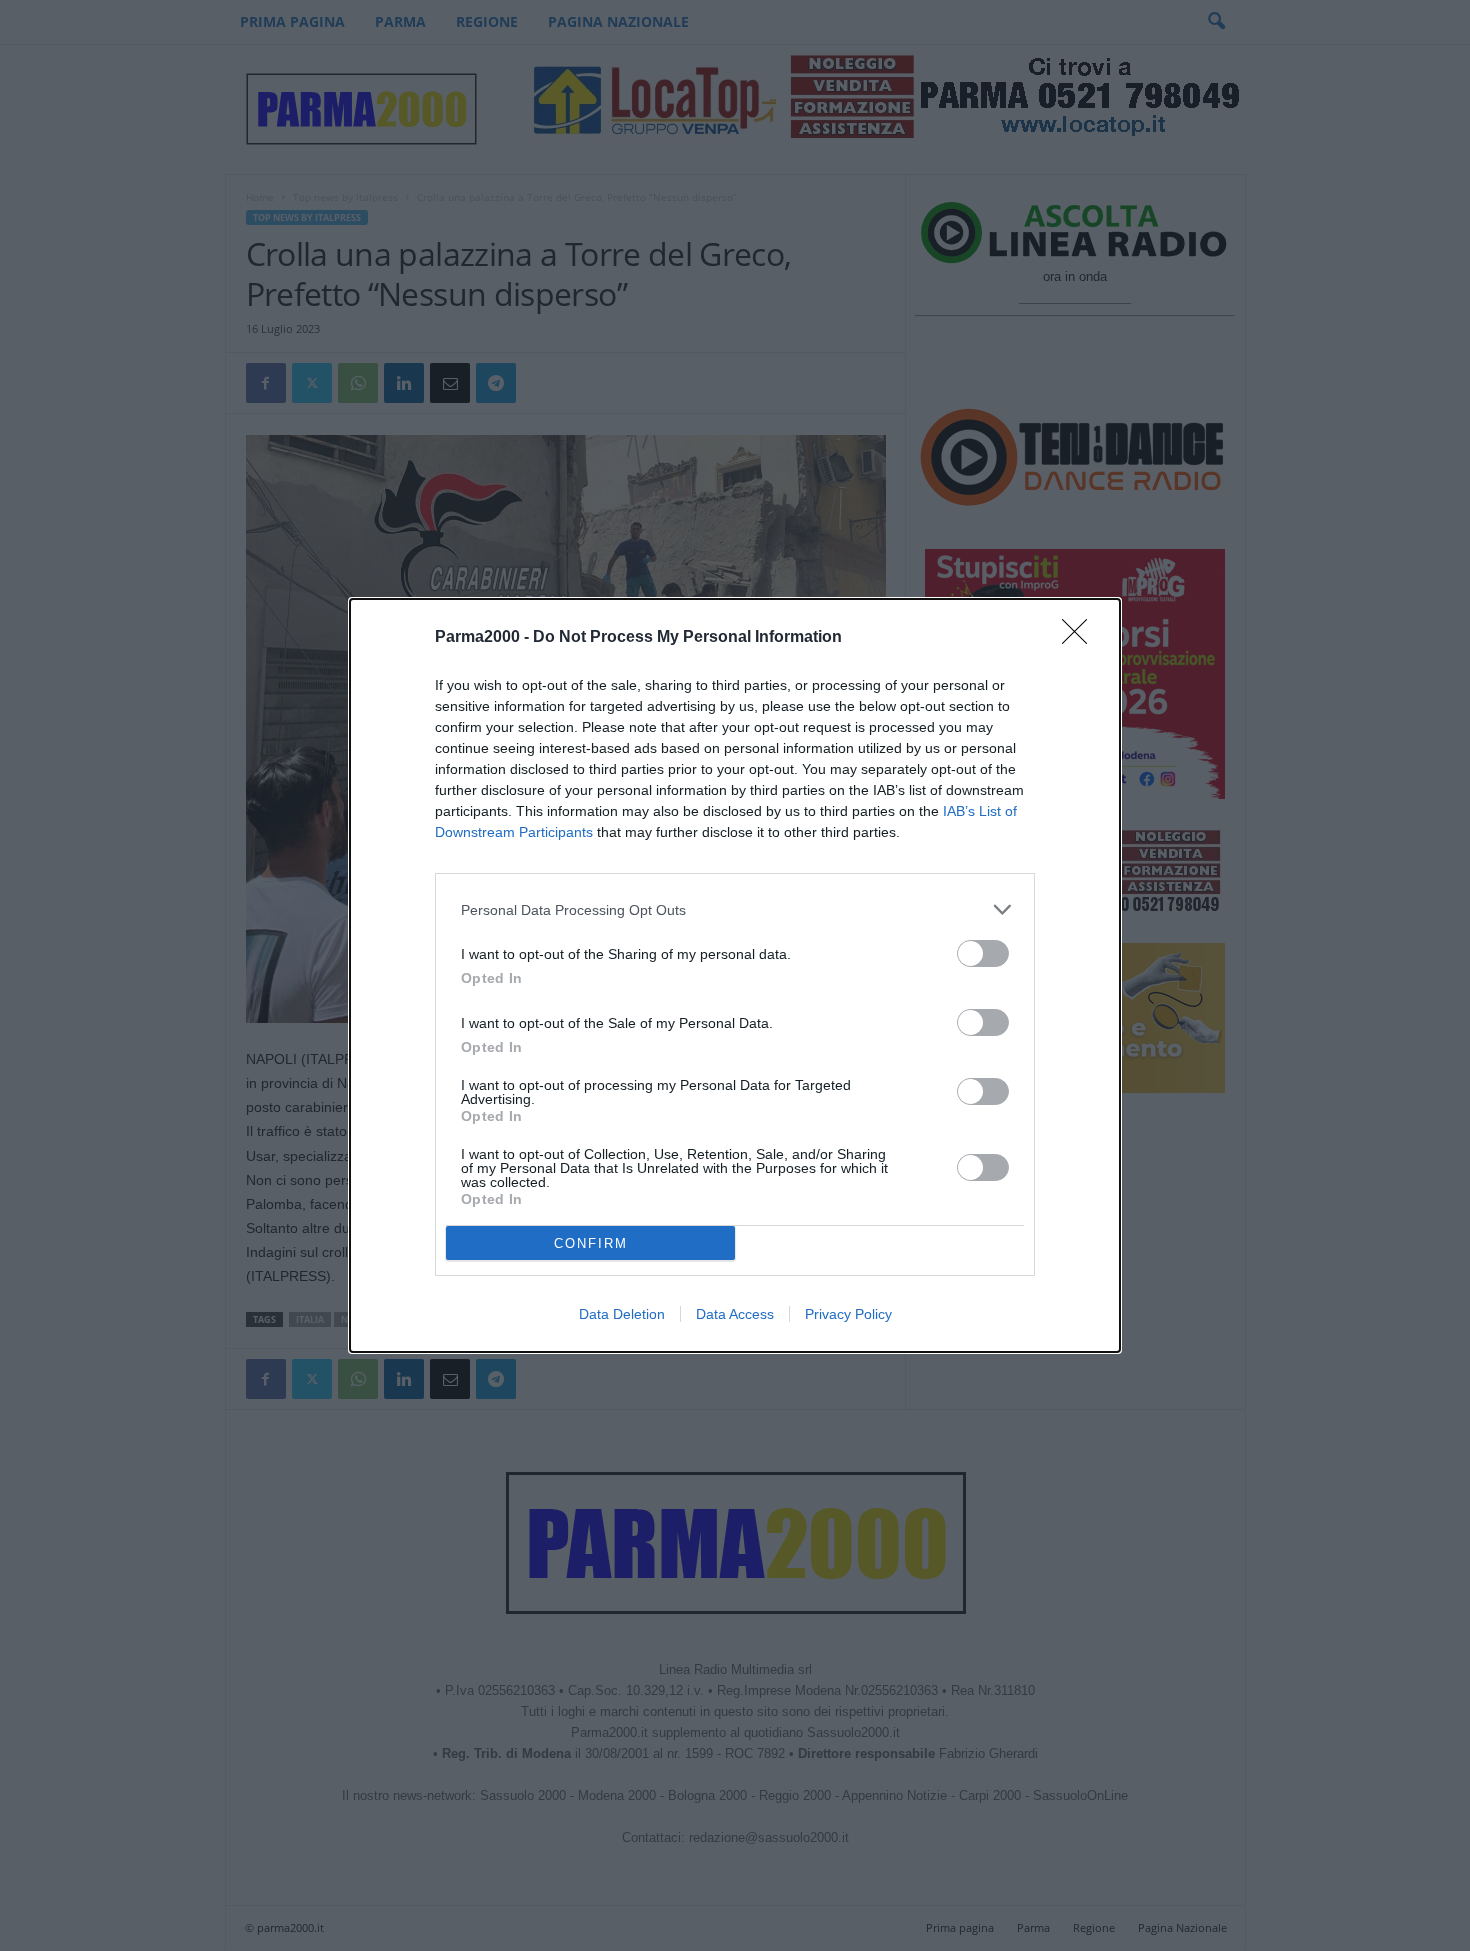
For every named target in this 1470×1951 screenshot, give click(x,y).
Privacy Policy (848, 1314)
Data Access (735, 1314)
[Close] (1081, 638)
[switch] (983, 953)
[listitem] (735, 909)
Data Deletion (622, 1314)
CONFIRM (591, 1243)
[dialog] (735, 975)
